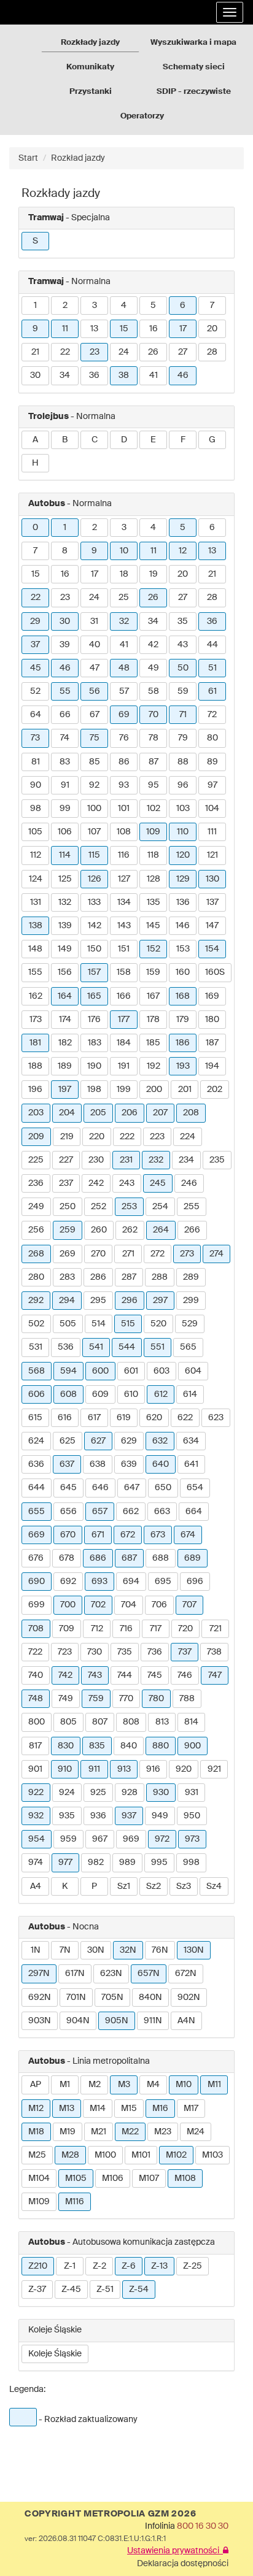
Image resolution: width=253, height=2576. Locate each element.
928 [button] (130, 1793)
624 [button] (36, 1441)
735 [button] (125, 1652)
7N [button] (65, 1950)
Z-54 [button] (139, 2290)
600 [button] (100, 1371)
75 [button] (95, 738)
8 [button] (65, 551)
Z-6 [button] (129, 2266)
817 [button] (35, 1746)
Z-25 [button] (193, 2266)
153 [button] (183, 949)
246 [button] (189, 1183)
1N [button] (36, 1950)
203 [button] (36, 1113)
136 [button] (183, 902)
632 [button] (160, 1441)
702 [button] (98, 1605)
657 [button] (100, 1512)
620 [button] (154, 1418)
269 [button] (68, 1254)
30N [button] (96, 1950)
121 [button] (212, 855)
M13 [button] (67, 2109)
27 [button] (183, 352)
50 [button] (183, 668)
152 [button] (154, 949)
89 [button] (212, 762)
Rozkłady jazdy (90, 43)
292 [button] (36, 1301)
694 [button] (131, 1582)
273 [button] (187, 1254)
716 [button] (126, 1629)
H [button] (35, 463)
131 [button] (36, 902)
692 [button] (68, 1582)
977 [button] (65, 1863)
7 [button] (212, 306)
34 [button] (65, 375)
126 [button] (95, 879)
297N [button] (39, 1974)
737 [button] (185, 1652)
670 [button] (68, 1535)
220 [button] (97, 1137)
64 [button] (36, 715)
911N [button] (153, 2021)
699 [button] (37, 1605)
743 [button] (95, 1675)
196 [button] (35, 1090)
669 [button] (37, 1535)
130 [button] (212, 879)
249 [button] (36, 1207)
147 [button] (212, 926)
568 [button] (37, 1371)
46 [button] (183, 375)
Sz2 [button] (154, 1886)
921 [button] (214, 1769)
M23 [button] (163, 2132)
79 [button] (183, 738)
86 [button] (124, 762)
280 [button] (36, 1277)
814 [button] (191, 1722)
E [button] (153, 440)
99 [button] (65, 809)
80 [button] (212, 738)
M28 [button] (70, 2155)
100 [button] (94, 809)
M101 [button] (141, 2155)
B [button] (65, 440)
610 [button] (131, 1394)
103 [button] (183, 809)
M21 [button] (99, 2132)
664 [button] (194, 1512)
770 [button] (126, 1699)
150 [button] (94, 949)
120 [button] (183, 855)
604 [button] (193, 1371)
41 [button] (154, 375)
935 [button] (67, 1816)
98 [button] (36, 809)
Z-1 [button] (70, 2266)
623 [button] (216, 1418)
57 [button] (124, 691)
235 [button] (217, 1160)
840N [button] (150, 1997)
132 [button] (65, 902)
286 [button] (98, 1277)
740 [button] (36, 1675)
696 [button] (195, 1582)
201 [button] (185, 1090)
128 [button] (154, 879)
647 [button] (132, 1488)
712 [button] (97, 1629)
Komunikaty (90, 67)
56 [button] (95, 691)
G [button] (212, 440)
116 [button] (124, 855)
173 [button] (36, 1020)
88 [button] (183, 762)
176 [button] (94, 1020)
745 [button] (155, 1675)
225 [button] (36, 1160)
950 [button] (192, 1816)
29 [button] (35, 621)
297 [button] (160, 1301)
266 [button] (192, 1230)
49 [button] (154, 668)
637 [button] (67, 1464)
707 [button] (189, 1605)
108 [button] (124, 832)
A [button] (35, 440)
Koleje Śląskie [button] (55, 2354)
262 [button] (130, 1230)
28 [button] (212, 352)
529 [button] (190, 1324)
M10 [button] (184, 2085)
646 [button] (100, 1488)
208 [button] (191, 1113)
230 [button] (96, 1160)
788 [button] (187, 1699)
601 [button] (131, 1371)
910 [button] (65, 1769)
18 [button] (124, 574)
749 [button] (66, 1699)
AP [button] (36, 2085)
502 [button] (36, 1324)
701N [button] (76, 1997)
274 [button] (216, 1254)
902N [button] (189, 1997)
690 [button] (37, 1582)
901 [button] (35, 1769)
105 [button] (35, 832)
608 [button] (68, 1394)
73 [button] (35, 738)
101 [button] (124, 809)
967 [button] (100, 1839)
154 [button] (212, 949)
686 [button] (98, 1558)
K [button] (65, 1886)
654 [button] (195, 1488)
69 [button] (124, 715)
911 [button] (94, 1769)
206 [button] (130, 1113)
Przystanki (91, 92)
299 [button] (191, 1301)
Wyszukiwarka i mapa (193, 43)
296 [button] (130, 1301)
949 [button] (160, 1816)
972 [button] (162, 1839)
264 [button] (161, 1230)
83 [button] (65, 762)
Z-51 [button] (105, 2290)
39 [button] (65, 645)
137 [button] (212, 902)
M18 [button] (36, 2132)
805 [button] (68, 1722)
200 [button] (154, 1090)
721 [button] (216, 1629)
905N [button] (117, 2021)
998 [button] (191, 1863)
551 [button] (158, 1347)
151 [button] (124, 949)
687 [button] (129, 1558)
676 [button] (36, 1558)
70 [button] (154, 715)
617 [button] (94, 1418)
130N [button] (194, 1950)
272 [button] (158, 1254)
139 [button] (65, 926)
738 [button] (214, 1652)
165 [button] (94, 996)
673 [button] (158, 1535)
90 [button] (36, 785)
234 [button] (186, 1160)
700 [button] (68, 1605)
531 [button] (36, 1347)
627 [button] (98, 1441)
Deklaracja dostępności (183, 2564)
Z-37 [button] (37, 2290)
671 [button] (98, 1535)
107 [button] (94, 832)
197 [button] (65, 1090)
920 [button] (184, 1769)
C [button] (95, 440)
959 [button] (68, 1839)
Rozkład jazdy (78, 158)
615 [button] (35, 1418)
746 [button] (185, 1675)
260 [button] (99, 1230)
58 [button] (154, 691)
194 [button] (212, 1066)
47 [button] (95, 668)
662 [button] (131, 1512)
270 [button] (98, 1254)
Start (28, 158)
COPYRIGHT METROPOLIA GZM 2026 (110, 2514)
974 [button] (36, 1863)
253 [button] (129, 1207)
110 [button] (183, 832)
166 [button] (124, 996)
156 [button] (65, 972)
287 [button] (129, 1277)
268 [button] (36, 1254)
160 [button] (183, 972)
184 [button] (124, 1043)
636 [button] (36, 1464)
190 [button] (94, 1066)
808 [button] (131, 1722)
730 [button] (95, 1652)
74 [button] (65, 738)
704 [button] (129, 1605)
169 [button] (212, 996)
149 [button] (65, 949)
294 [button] (67, 1301)
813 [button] (162, 1722)
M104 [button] (39, 2178)
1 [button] (35, 306)
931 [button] (192, 1793)
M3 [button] (124, 2085)
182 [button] (65, 1043)
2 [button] (65, 306)
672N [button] (186, 1974)
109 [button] (153, 832)
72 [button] (212, 715)
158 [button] (124, 972)
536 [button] (66, 1347)
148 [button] (35, 949)
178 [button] (153, 1020)
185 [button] (153, 1043)
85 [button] (95, 762)
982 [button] (96, 1863)
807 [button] (100, 1722)
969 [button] (131, 1839)
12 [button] (183, 551)
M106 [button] (113, 2178)
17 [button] (183, 329)
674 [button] (188, 1535)
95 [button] (154, 785)
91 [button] (65, 785)
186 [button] (183, 1043)
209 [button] (36, 1137)
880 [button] (161, 1746)
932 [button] (36, 1816)
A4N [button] (186, 2021)
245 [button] (158, 1183)
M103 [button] (212, 2155)
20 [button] (212, 329)
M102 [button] (176, 2155)
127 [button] (124, 879)
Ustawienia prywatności (175, 2551)
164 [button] (65, 996)
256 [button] (36, 1230)
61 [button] (212, 691)
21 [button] (35, 352)
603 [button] (162, 1371)
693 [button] (99, 1582)
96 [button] (183, 785)
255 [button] (192, 1207)
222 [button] (127, 1137)
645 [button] (68, 1488)
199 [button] (124, 1090)
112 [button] (36, 855)
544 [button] (127, 1347)
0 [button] (35, 528)
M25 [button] (37, 2155)
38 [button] (124, 375)
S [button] (35, 241)
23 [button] (95, 352)
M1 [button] (65, 2085)
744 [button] (125, 1675)
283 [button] (67, 1277)
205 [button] (98, 1113)
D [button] (124, 440)
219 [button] (67, 1137)
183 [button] (95, 1043)
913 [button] (124, 1769)
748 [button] (36, 1699)
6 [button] (183, 306)
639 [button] (129, 1464)
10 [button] (124, 551)
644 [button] (37, 1488)
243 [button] (127, 1183)
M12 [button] (36, 2109)
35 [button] (183, 621)
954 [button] (37, 1839)
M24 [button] (196, 2132)
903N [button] (40, 2021)
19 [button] (154, 574)
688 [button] (161, 1558)
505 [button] (68, 1324)
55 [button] (65, 691)
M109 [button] (39, 2202)
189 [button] (65, 1066)
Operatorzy (142, 116)
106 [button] (65, 832)
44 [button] (212, 645)
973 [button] (192, 1839)
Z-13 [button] (159, 2266)
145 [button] (153, 926)
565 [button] (188, 1347)
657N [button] (149, 1974)
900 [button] (193, 1746)
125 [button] (65, 879)
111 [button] (212, 832)
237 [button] (66, 1183)
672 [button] (128, 1535)
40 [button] (95, 645)
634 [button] (191, 1441)
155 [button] (35, 972)
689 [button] (193, 1558)
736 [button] (155, 1652)
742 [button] (65, 1675)
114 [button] (65, 855)
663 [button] (162, 1512)
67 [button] (95, 715)
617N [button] (75, 1974)
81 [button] (36, 762)
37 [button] (35, 645)
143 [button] (124, 926)
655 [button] (37, 1512)
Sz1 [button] (124, 1886)
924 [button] (67, 1793)
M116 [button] (75, 2202)
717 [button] (156, 1629)
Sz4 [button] (214, 1886)
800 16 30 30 (203, 2526)
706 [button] (159, 1605)
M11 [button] (214, 2085)
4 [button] (124, 306)
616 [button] (65, 1418)
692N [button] (40, 1997)
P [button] (94, 1886)
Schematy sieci (194, 67)
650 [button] (163, 1488)
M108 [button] (185, 2178)
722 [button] (35, 1652)
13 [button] (94, 329)
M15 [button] (129, 2109)
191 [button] (124, 1066)
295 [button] (98, 1301)
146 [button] (183, 926)
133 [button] (94, 902)
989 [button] (127, 1863)
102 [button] (154, 809)
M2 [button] (95, 2085)
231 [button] (126, 1160)
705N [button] (112, 1997)
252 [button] (99, 1207)
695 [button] (163, 1582)
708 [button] (36, 1629)
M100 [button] (105, 2155)
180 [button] (212, 1020)
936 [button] (98, 1816)
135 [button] (154, 902)
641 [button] (191, 1464)
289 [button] (191, 1277)
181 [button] (35, 1043)
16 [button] (154, 329)
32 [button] (124, 621)
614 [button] (190, 1394)
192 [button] (154, 1066)
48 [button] (124, 668)
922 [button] (36, 1793)
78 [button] (154, 738)
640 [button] (161, 1464)
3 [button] (95, 306)
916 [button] (153, 1769)
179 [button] (183, 1020)
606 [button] (37, 1394)
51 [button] (212, 668)
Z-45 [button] (71, 2290)
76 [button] (124, 738)
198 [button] (94, 1090)
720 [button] (185, 1629)
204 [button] (67, 1113)
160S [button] (215, 972)
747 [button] (215, 1675)
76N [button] (160, 1950)
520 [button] (158, 1324)
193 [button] (183, 1066)
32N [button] (128, 1950)
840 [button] (129, 1746)
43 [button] (183, 645)
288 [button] (160, 1277)
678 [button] (67, 1558)
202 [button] (215, 1090)
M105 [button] (76, 2178)
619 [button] (124, 1418)
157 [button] (94, 972)
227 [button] (66, 1160)
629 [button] (129, 1441)
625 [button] (68, 1441)
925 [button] (98, 1793)
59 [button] (183, 691)
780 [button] (156, 1699)
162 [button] (36, 996)
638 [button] (98, 1464)
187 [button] (212, 1043)
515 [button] (128, 1324)
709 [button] (67, 1629)
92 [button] (94, 785)
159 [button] (153, 972)
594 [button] (68, 1371)
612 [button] (161, 1394)
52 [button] (35, 691)
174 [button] (65, 1020)
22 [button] (65, 352)
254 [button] (160, 1207)
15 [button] (124, 329)
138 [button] (36, 926)
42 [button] (153, 645)
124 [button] (36, 879)
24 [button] (124, 352)
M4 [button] (153, 2085)
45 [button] (36, 668)
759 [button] (96, 1699)
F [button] (183, 440)
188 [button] (35, 1066)
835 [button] (97, 1746)
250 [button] (68, 1207)
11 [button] (65, 329)
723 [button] (65, 1652)
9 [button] (35, 329)
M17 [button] (191, 2109)
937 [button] (129, 1816)
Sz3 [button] (184, 1886)
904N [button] (78, 2021)
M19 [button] (68, 2132)
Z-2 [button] (99, 2266)
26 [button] (153, 352)
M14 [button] (98, 2109)
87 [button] (154, 762)
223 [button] (157, 1137)
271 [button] (128, 1254)
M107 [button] (149, 2178)
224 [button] (188, 1137)
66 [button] (65, 715)
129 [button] (183, 879)
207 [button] (160, 1113)
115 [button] (94, 855)
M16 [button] (160, 2109)
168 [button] (183, 996)
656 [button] (68, 1512)
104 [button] (212, 809)
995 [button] (159, 1863)
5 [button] (153, 306)
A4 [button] (36, 1886)
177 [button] (124, 1020)
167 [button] (153, 996)
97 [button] (212, 785)
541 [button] (96, 1347)
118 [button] (153, 855)
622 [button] (185, 1418)
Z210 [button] (38, 2266)
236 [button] (36, 1183)
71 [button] (183, 715)
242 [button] (96, 1183)
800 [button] (37, 1722)
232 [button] (156, 1160)
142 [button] (95, 926)
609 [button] (100, 1394)
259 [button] (68, 1230)
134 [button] (124, 902)
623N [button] (111, 1974)
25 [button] (124, 598)
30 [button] (35, 375)
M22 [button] (130, 2132)
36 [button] (94, 375)
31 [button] (94, 621)
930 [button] (161, 1793)
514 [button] (99, 1324)
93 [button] (124, 785)
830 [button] (66, 1746)
